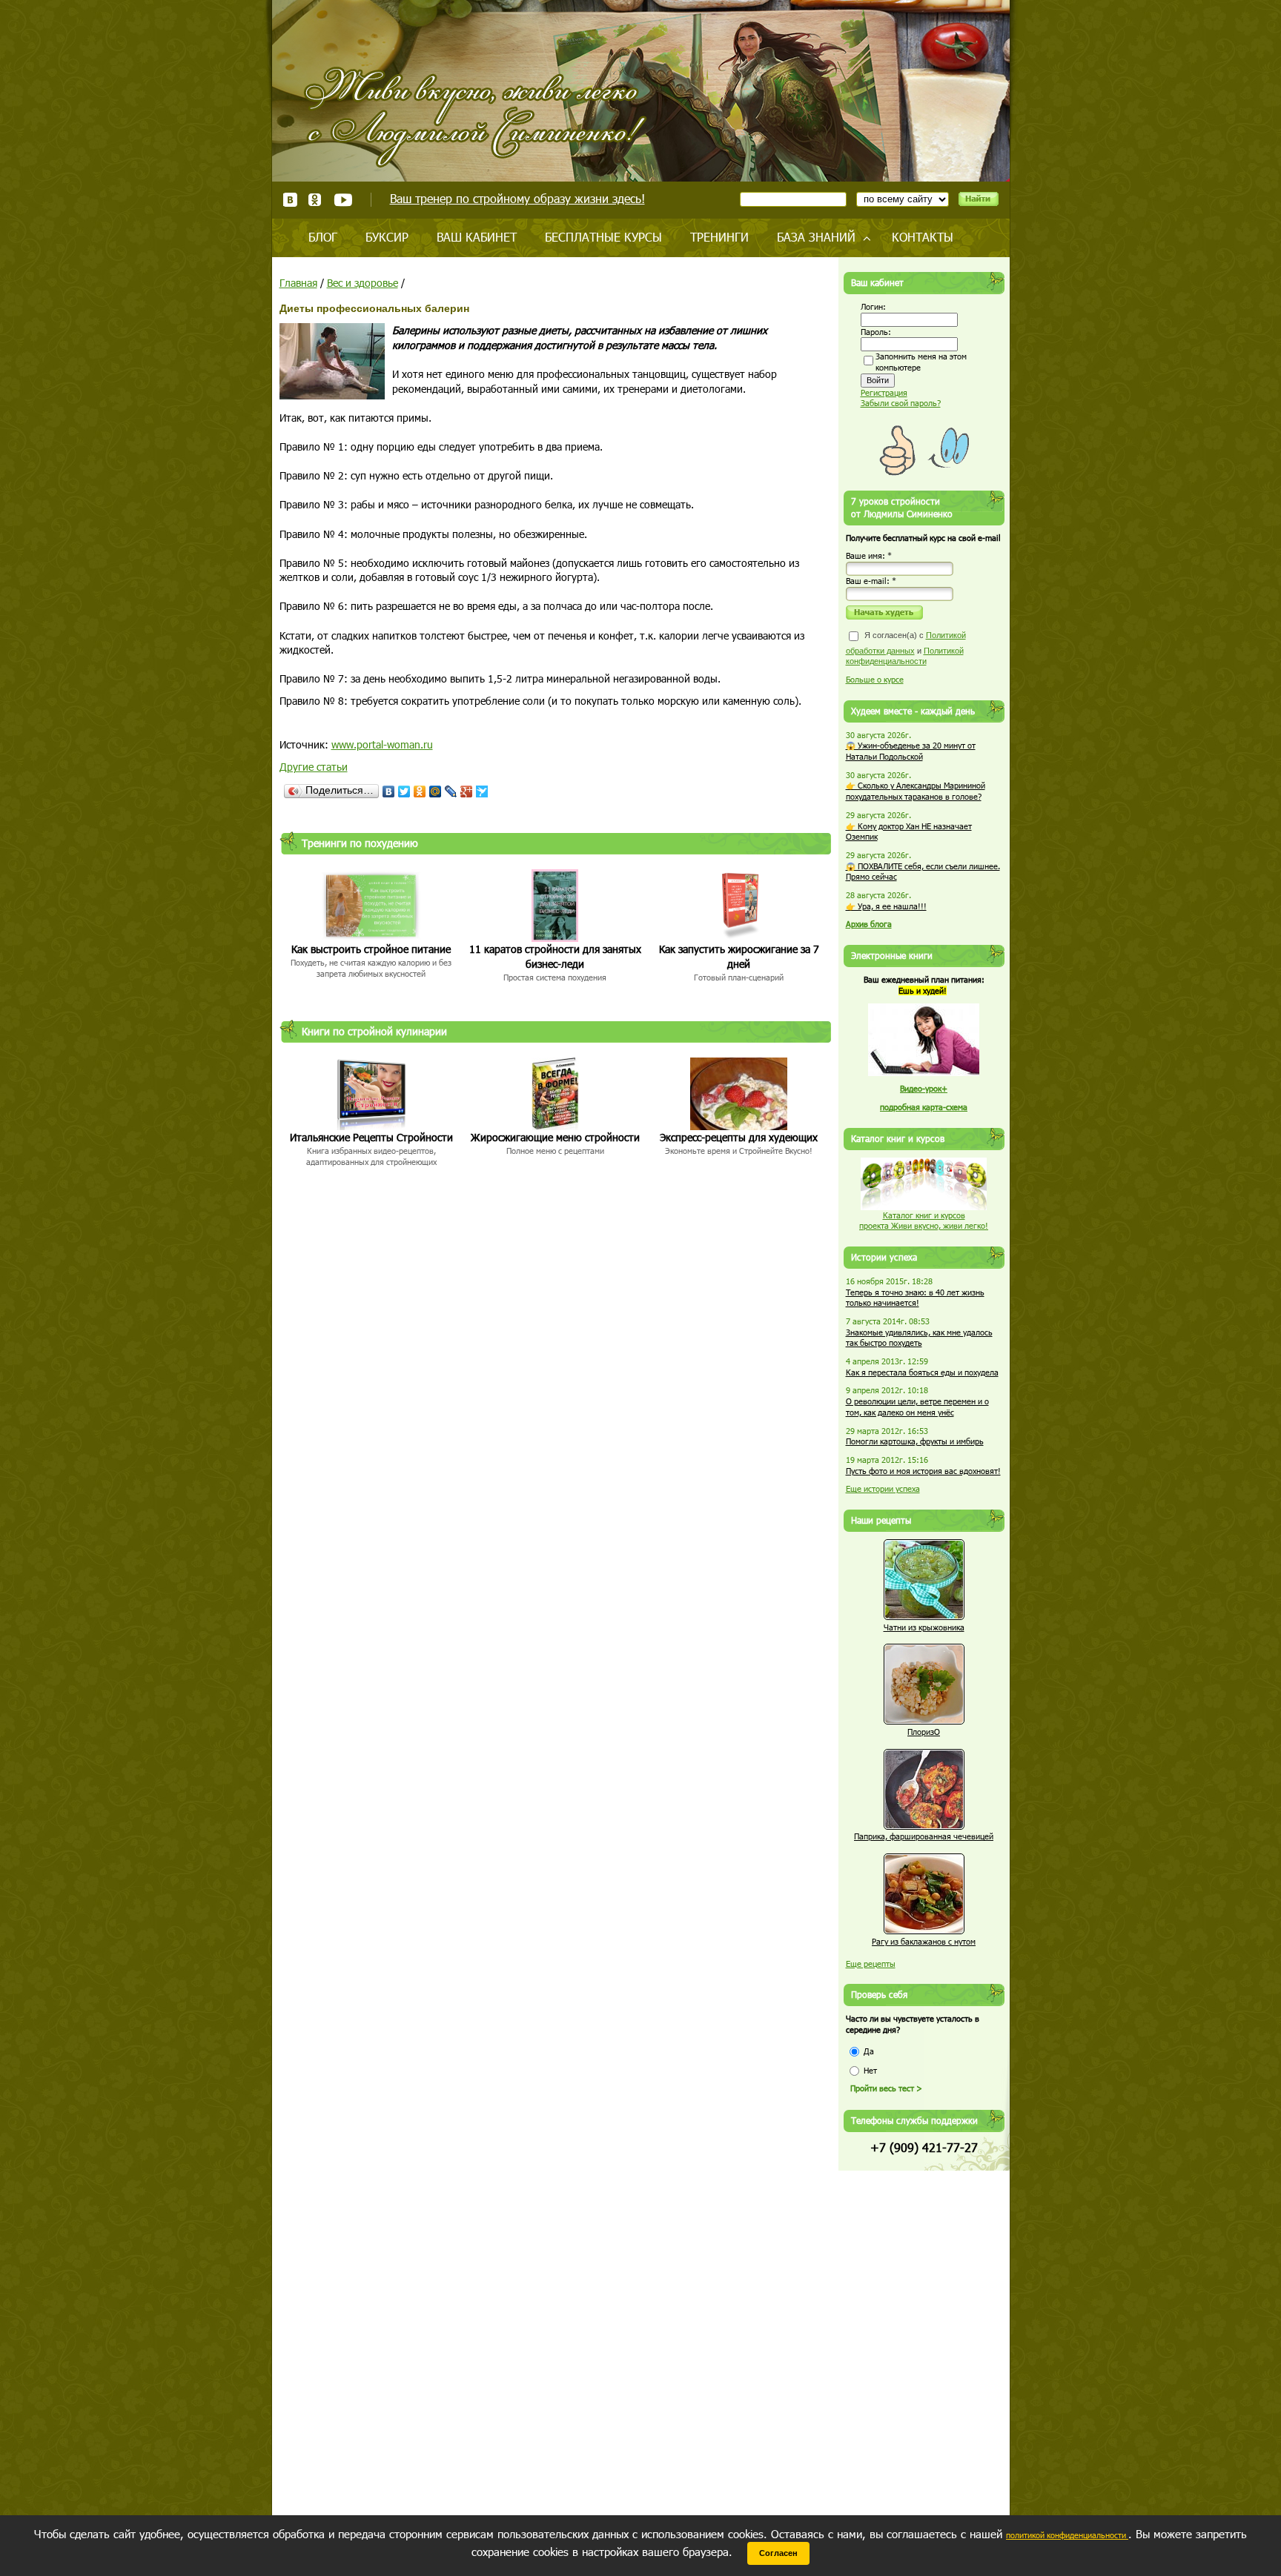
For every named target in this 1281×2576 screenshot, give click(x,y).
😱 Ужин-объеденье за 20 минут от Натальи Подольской (911, 751)
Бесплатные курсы (603, 237)
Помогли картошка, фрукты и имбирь (915, 1441)
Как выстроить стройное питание (371, 949)
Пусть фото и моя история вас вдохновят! (923, 1471)
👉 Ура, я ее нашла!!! (886, 906)
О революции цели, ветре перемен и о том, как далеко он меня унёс (917, 1407)
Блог (323, 237)
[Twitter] (404, 791)
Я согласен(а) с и (906, 648)
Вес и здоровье (363, 283)
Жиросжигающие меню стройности (555, 1137)
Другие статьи (314, 767)
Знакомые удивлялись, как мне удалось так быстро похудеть (919, 1338)
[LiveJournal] (451, 791)
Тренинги (719, 237)
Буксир (387, 237)
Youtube (343, 200)
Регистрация (884, 392)
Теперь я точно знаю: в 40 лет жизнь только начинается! (915, 1298)
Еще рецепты (871, 1963)
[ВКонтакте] (389, 791)
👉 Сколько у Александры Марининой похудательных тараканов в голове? (916, 791)
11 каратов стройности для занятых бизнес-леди (555, 956)
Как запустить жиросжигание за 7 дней (739, 956)
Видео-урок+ (924, 1088)
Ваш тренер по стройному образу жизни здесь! (517, 198)
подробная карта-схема (924, 1107)
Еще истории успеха (883, 1488)
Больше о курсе (875, 679)
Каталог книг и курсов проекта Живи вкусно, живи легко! (924, 1221)
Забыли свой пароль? (901, 403)
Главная (298, 283)
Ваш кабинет (477, 237)
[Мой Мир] (436, 791)
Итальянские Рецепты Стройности (371, 1137)
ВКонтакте (290, 200)
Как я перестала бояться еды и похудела (922, 1372)
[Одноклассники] (420, 791)
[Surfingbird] (482, 791)
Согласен (778, 2553)
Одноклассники (315, 200)
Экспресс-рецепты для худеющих (739, 1137)
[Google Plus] (467, 791)
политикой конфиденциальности (1067, 2535)
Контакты (923, 237)
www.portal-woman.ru (382, 744)
